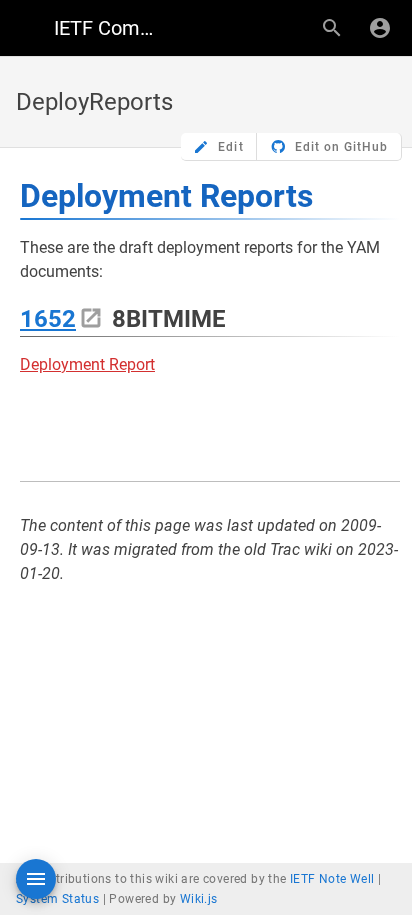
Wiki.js (199, 899)
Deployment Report (87, 364)
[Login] (380, 28)
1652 (48, 319)
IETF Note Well (332, 879)
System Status (57, 899)
